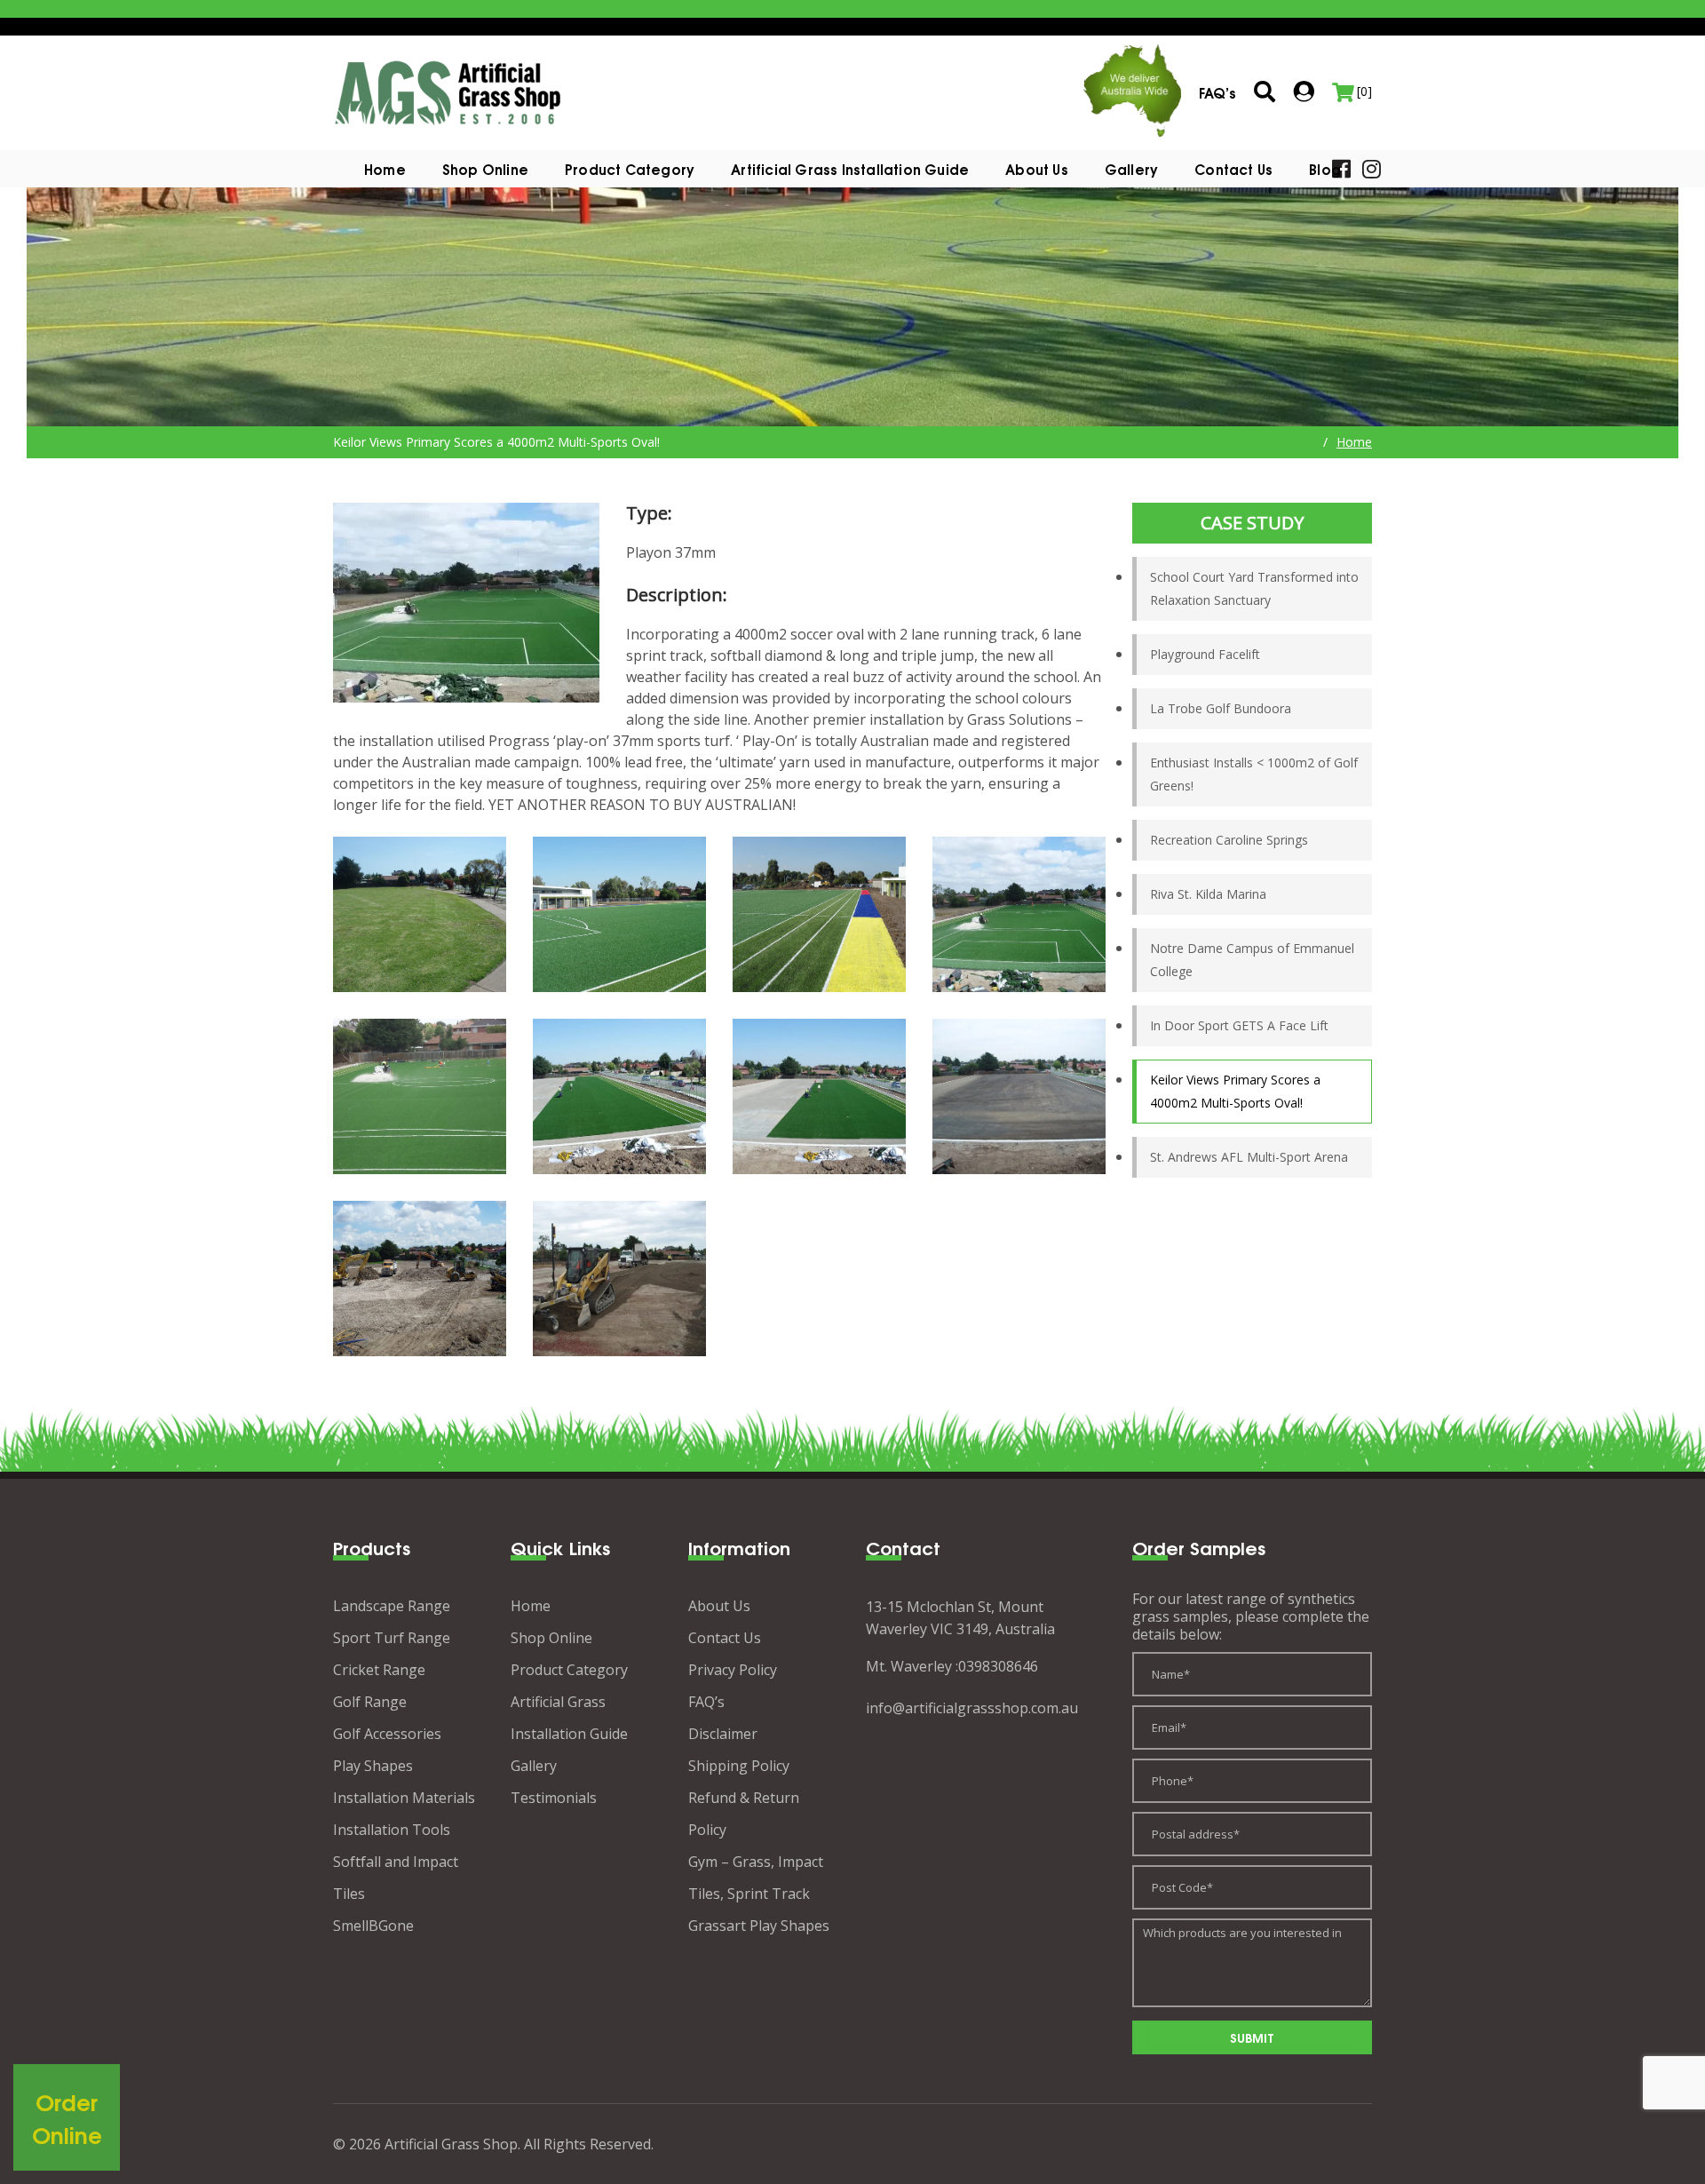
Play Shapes (373, 1766)
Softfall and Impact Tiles (396, 1878)
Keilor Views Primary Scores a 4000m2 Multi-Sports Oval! (1235, 1091)
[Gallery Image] (420, 914)
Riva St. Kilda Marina (1208, 894)
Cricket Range (379, 1670)
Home (385, 169)
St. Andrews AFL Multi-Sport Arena (1249, 1157)
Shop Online (485, 169)
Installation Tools (392, 1830)
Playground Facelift (1205, 654)
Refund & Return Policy (744, 1814)
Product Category (569, 1670)
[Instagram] (1372, 167)
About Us (1037, 169)
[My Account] (1304, 91)
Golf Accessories (387, 1734)
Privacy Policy (733, 1670)
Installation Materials (404, 1798)
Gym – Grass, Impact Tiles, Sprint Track (756, 1878)
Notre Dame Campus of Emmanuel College (1252, 960)
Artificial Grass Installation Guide (850, 169)
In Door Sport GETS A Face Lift (1239, 1025)
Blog (1325, 169)
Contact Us (1233, 169)
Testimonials (554, 1798)
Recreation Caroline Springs (1229, 840)
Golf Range (370, 1702)
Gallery (1131, 169)
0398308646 (998, 1666)
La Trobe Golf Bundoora (1221, 708)
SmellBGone (373, 1926)
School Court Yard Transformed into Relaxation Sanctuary (1254, 588)
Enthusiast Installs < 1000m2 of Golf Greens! (1254, 774)
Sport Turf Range (392, 1638)
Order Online (67, 2118)
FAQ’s (706, 1702)
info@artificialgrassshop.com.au (972, 1708)
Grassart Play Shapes (759, 1926)
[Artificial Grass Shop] (448, 91)
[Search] (1265, 93)
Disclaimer (723, 1734)
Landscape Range (392, 1606)
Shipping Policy (739, 1766)
